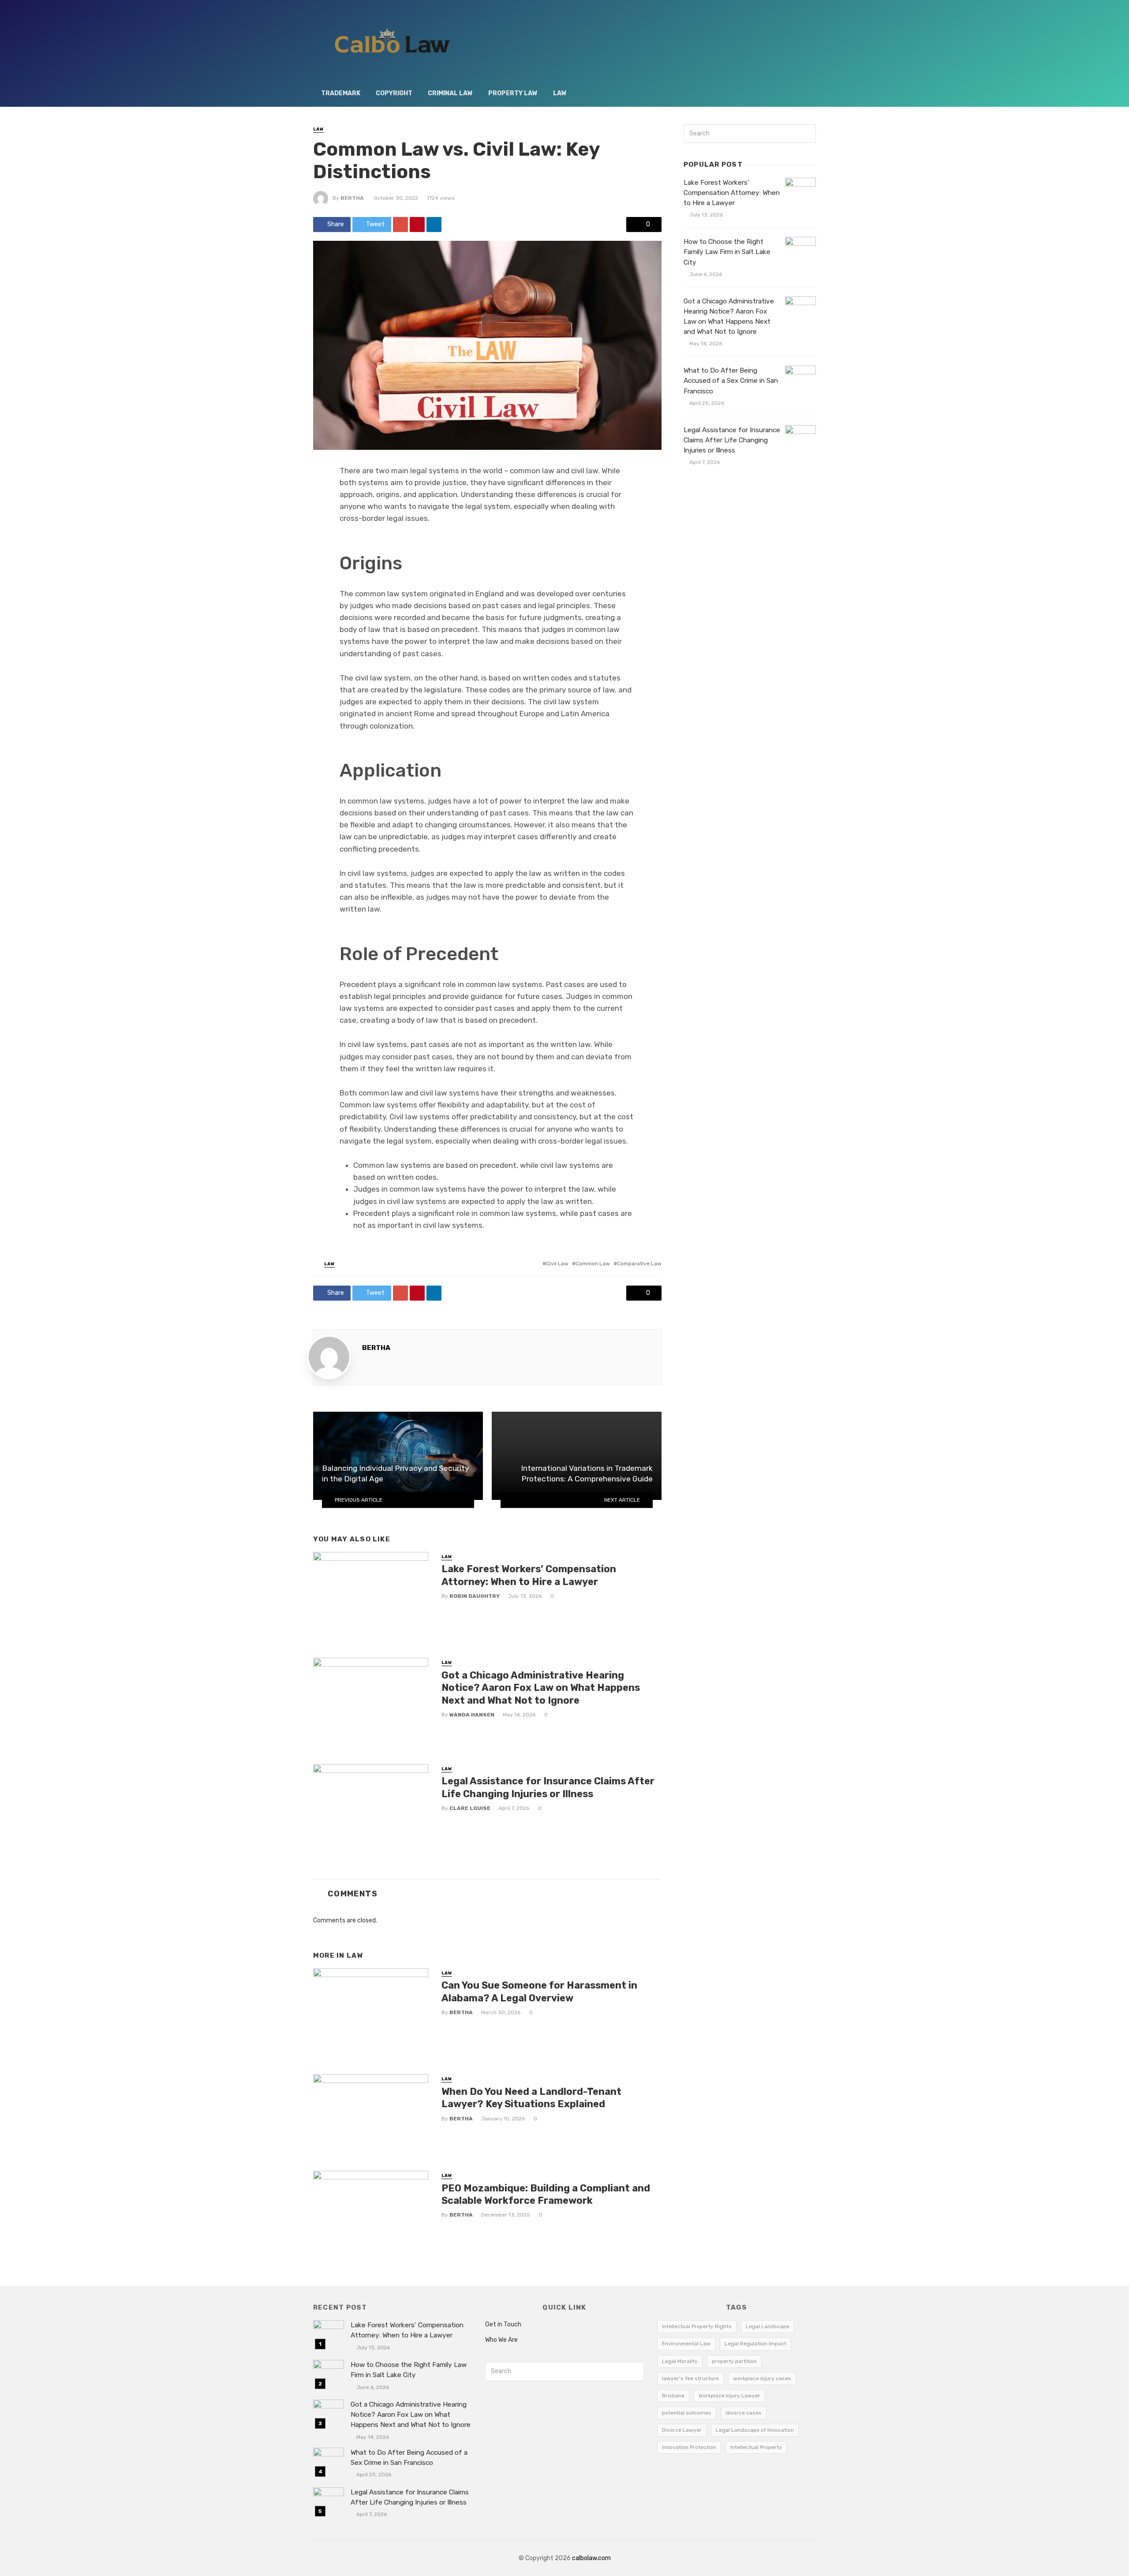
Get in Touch (503, 2324)
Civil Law (557, 1264)
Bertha (352, 198)
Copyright (394, 93)
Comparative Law (639, 1264)
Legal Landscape (768, 2326)
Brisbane (673, 2396)
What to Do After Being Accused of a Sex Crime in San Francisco (731, 381)
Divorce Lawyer (682, 2430)
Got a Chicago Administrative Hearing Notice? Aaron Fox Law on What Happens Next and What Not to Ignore (541, 1688)
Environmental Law (686, 2344)
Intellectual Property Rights (697, 2326)
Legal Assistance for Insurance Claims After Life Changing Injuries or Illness (548, 1787)
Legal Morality (680, 2361)
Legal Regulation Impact (755, 2344)
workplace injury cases (762, 2378)
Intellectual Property (756, 2447)
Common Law (593, 1264)
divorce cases (744, 2413)
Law (560, 93)
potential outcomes (687, 2413)
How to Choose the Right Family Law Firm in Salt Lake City (727, 252)
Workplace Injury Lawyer (729, 2396)
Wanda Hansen (472, 1715)
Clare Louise (470, 1808)
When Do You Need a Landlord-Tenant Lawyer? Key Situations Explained (531, 2098)
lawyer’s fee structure (690, 2378)
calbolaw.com (591, 2558)
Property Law (513, 93)
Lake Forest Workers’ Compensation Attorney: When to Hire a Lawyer (529, 1575)
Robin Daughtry (475, 1596)
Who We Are (501, 2340)
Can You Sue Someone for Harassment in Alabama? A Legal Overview (539, 1991)
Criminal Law (450, 93)
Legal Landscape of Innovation (755, 2430)
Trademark (341, 93)
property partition (734, 2361)
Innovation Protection (689, 2447)
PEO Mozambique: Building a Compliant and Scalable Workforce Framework (546, 2194)
